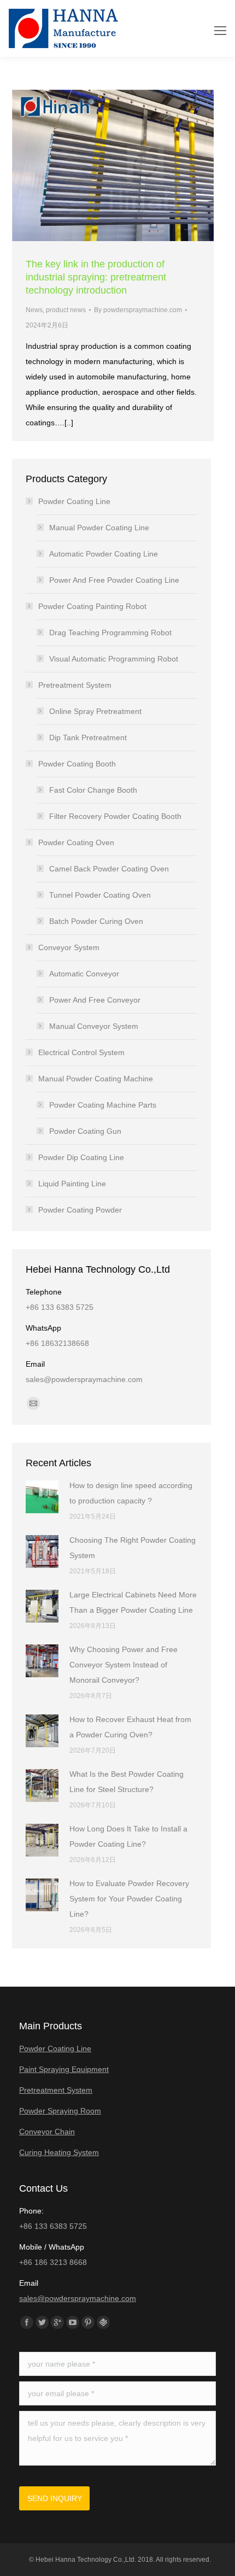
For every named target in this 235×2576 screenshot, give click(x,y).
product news (66, 310)
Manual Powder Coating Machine (96, 1079)
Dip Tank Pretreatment (88, 737)
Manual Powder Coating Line (99, 528)
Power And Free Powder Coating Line (114, 580)
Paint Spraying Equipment (64, 2069)
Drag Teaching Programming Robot (110, 633)
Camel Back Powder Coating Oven (109, 869)
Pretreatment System (75, 685)
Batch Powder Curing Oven (96, 921)
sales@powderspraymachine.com (78, 2298)
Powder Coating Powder (80, 1210)
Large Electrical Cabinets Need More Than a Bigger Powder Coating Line (133, 1602)
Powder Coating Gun (85, 1131)
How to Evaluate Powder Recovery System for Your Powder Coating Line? (129, 1899)
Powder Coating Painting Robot (92, 606)
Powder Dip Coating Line (81, 1157)
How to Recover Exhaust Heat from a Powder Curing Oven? (130, 1727)
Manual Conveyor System (94, 1026)
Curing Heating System (59, 2152)
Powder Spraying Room (60, 2111)
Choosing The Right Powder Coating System (133, 1548)
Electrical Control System (81, 1052)
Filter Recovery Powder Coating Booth (115, 816)
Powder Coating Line (74, 501)
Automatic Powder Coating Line (104, 554)
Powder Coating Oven (76, 842)
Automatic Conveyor (84, 974)
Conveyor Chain (47, 2132)
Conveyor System (69, 947)
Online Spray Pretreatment (95, 711)
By (138, 310)
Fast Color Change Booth (93, 790)
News (34, 310)
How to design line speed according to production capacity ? (131, 1493)
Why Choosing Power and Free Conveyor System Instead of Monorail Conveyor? (124, 1665)
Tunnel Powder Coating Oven (100, 895)
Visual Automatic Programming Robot (114, 659)
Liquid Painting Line (72, 1184)
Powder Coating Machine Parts (103, 1105)
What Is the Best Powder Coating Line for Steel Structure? (127, 1782)
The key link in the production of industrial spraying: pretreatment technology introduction (96, 277)
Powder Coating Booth (77, 764)
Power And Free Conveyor (95, 1000)
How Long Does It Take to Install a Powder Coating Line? (128, 1836)
